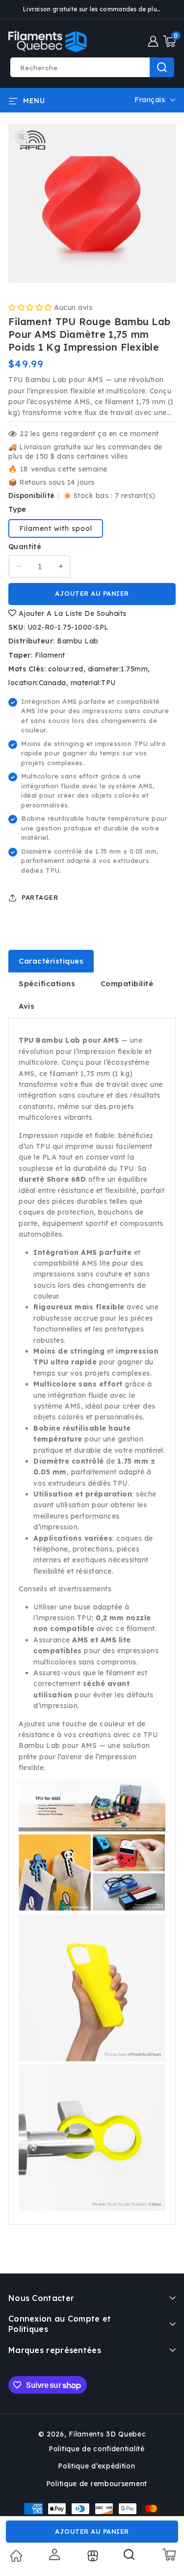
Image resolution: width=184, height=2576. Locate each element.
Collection (92, 2556)
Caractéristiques (51, 961)
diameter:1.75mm (118, 669)
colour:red (66, 669)
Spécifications (47, 983)
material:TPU (93, 683)
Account (53, 2554)
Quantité (25, 547)
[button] (169, 41)
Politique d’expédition (96, 2466)
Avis (26, 1006)
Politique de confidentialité (97, 2449)
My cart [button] (169, 2554)
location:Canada (37, 683)
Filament (50, 655)
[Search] (130, 2558)
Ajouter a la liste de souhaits (71, 613)
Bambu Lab (78, 641)
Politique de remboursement (97, 2484)
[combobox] (92, 67)
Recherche (162, 67)
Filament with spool (56, 528)
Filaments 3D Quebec (107, 2434)
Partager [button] (40, 897)
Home (16, 2556)
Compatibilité (127, 983)
